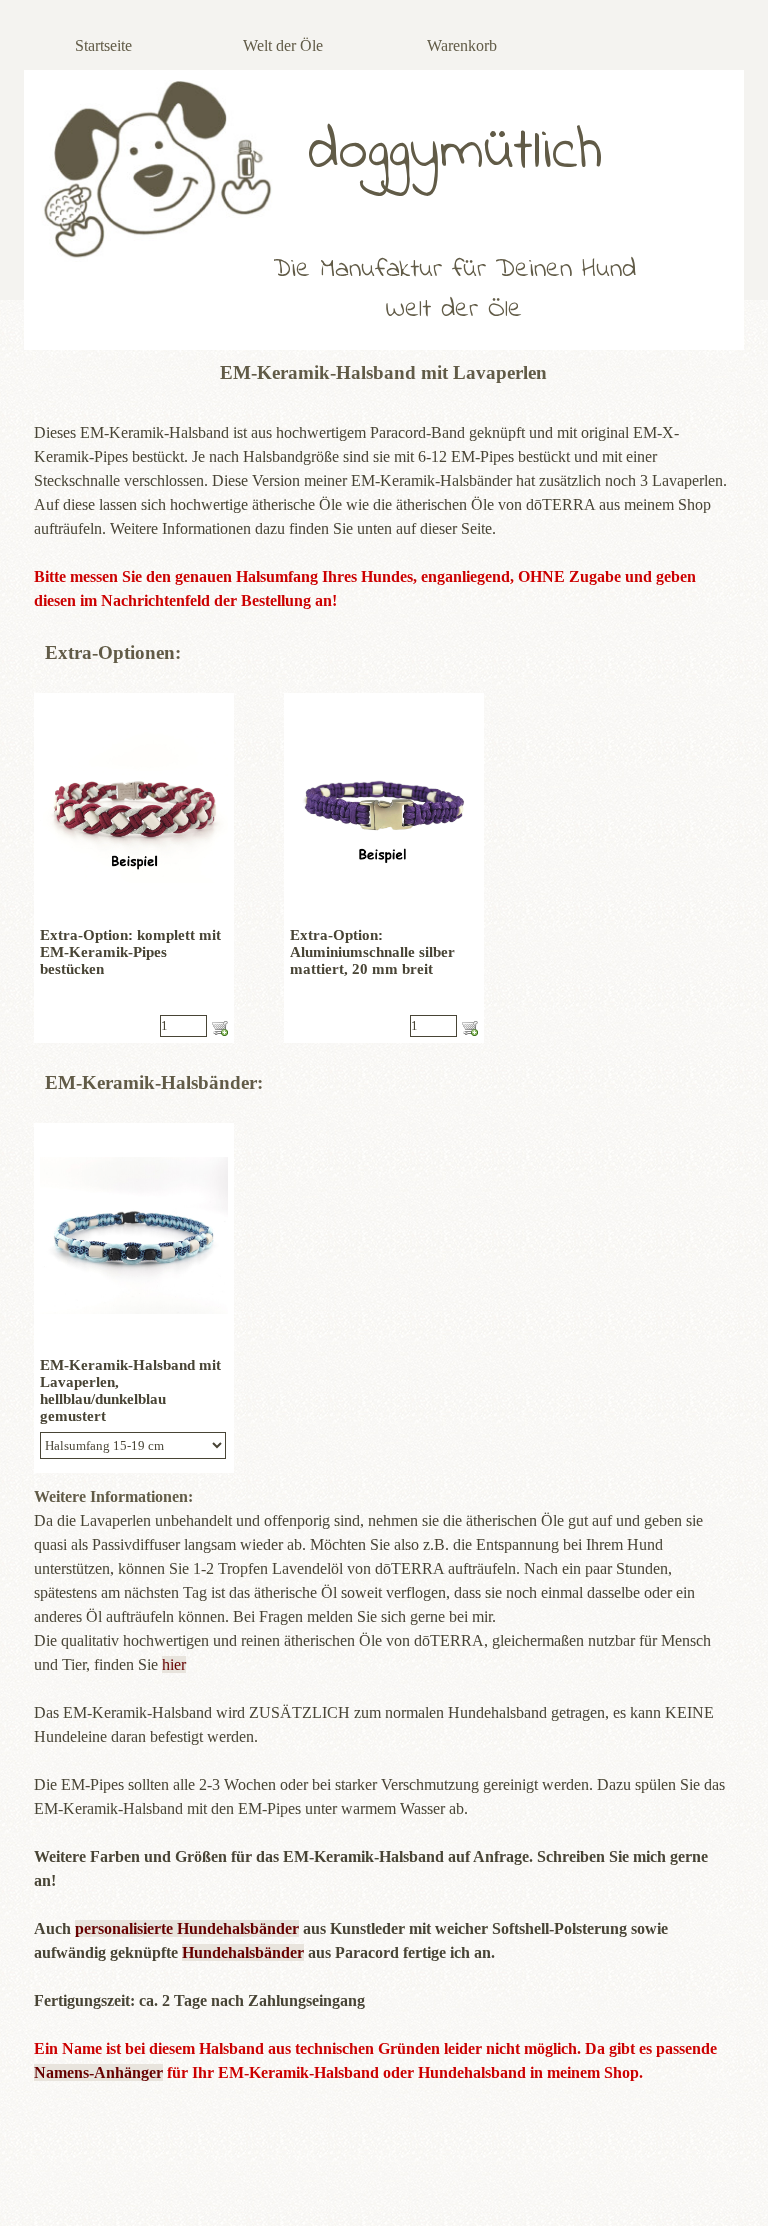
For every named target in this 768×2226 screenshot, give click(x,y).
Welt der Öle (283, 45)
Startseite (103, 45)
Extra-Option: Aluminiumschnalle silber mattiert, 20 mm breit (372, 952)
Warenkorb (462, 45)
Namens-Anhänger (98, 2072)
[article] (134, 868)
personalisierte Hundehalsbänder (187, 1928)
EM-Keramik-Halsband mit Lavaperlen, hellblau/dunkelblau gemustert (130, 1390)
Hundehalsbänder (243, 1952)
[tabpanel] (384, 505)
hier (174, 1664)
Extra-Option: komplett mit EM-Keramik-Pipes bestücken (130, 952)
